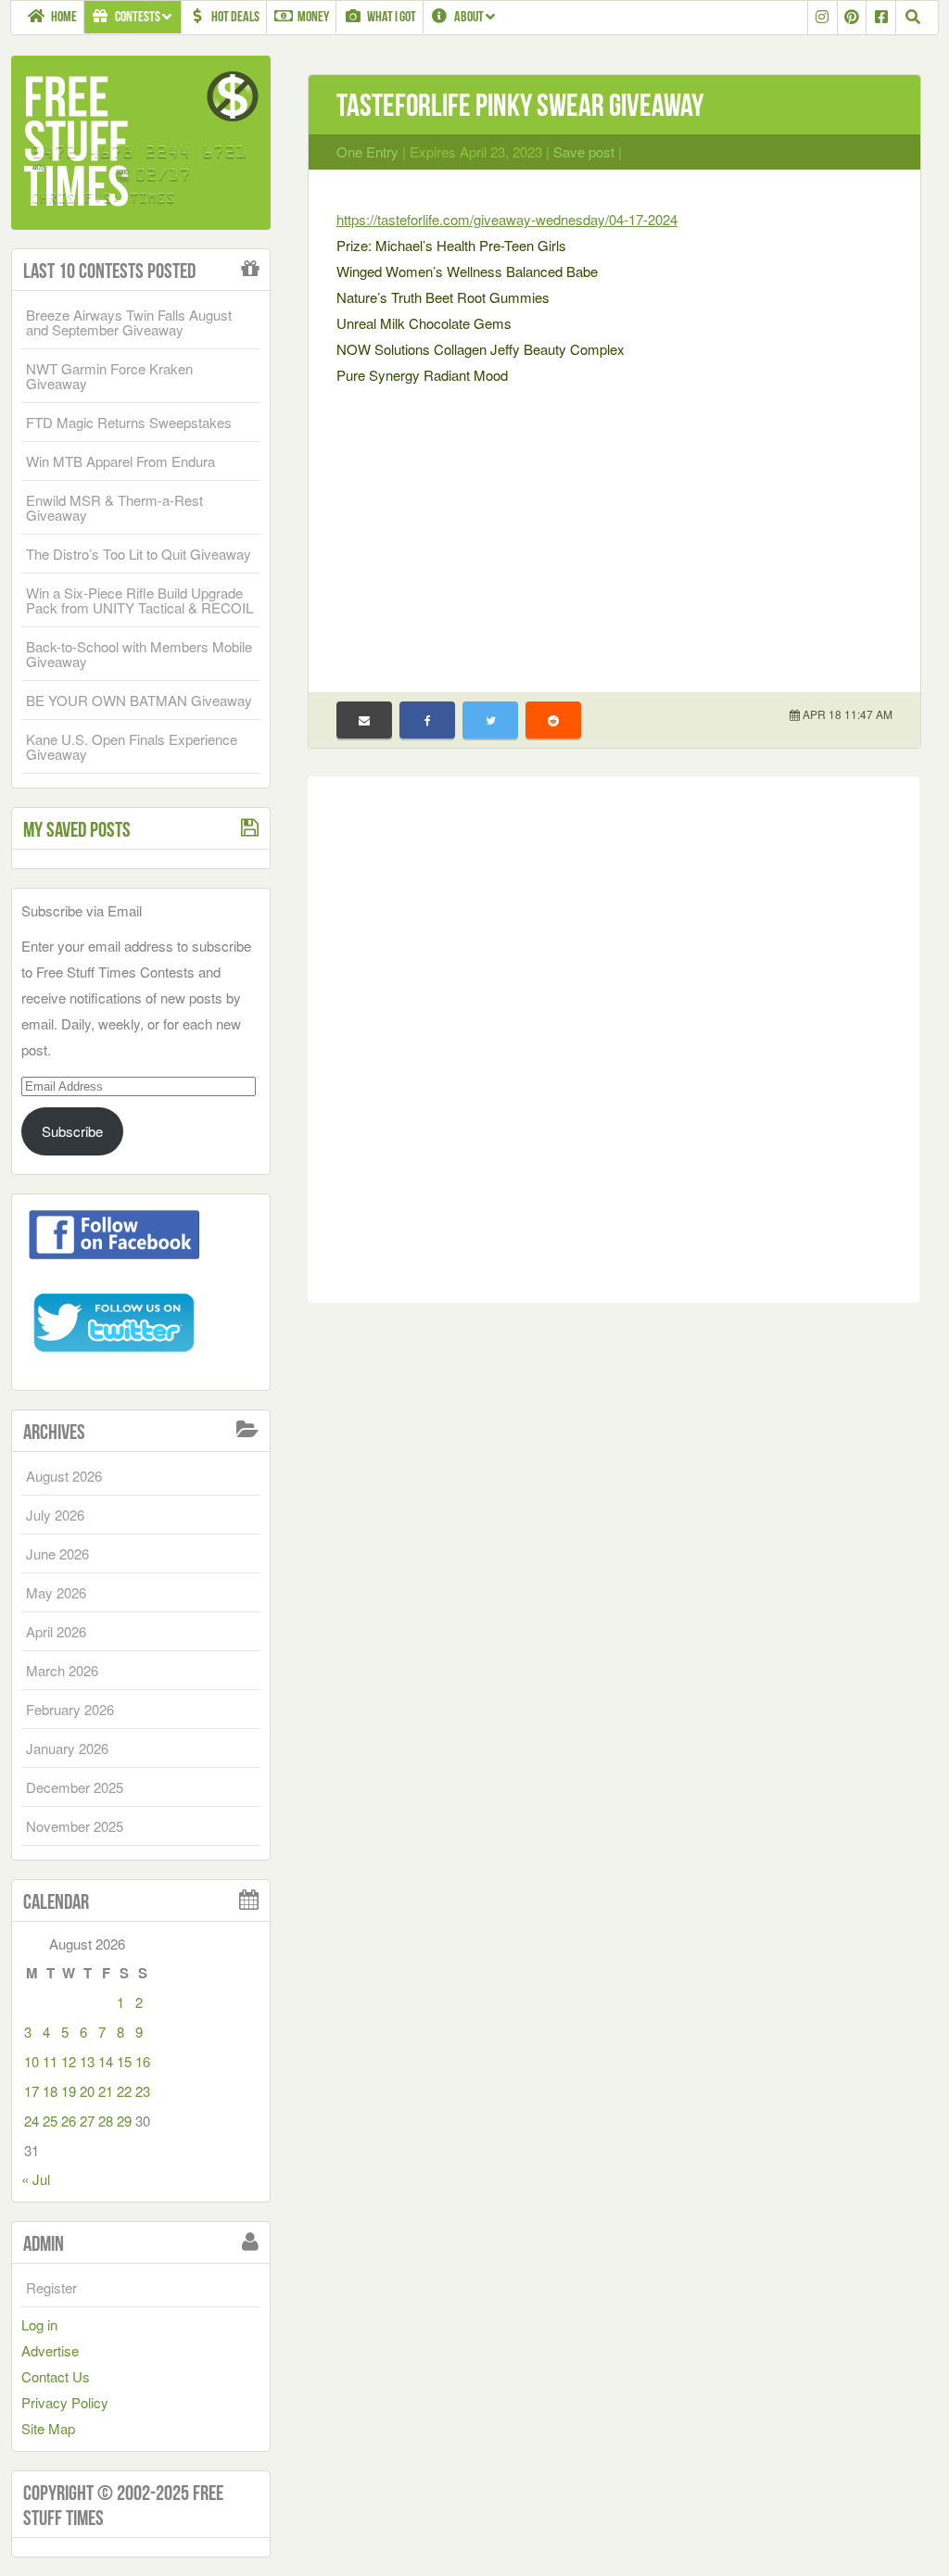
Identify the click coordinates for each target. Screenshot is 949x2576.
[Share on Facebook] (427, 720)
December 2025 (75, 1787)
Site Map (48, 2428)
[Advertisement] (614, 527)
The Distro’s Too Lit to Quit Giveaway (139, 554)
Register (51, 2287)
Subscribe (72, 1131)
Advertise (50, 2350)
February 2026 (70, 1709)
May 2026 (56, 1592)
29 (124, 2121)
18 (50, 2091)
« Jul (36, 2179)
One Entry (367, 152)
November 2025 (75, 1826)
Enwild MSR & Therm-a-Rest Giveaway (114, 507)
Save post (584, 152)
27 (87, 2121)
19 (69, 2091)
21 (106, 2091)
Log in (39, 2324)
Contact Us (56, 2376)
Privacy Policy (65, 2402)
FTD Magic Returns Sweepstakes (129, 422)
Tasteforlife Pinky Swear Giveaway (520, 105)
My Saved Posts (77, 829)
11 (50, 2061)
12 (69, 2061)
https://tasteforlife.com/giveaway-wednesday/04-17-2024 (507, 219)
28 (106, 2121)
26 (69, 2121)
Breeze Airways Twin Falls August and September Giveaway (129, 322)
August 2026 (64, 1476)
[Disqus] (614, 1036)
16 (143, 2061)
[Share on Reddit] (553, 720)
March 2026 (62, 1670)
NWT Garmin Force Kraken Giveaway (109, 376)
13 (87, 2061)
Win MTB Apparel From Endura (120, 461)
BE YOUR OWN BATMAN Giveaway (139, 700)
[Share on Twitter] (490, 720)
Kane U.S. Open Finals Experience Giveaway (132, 746)
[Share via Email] (364, 720)
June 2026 (57, 1553)
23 (143, 2091)
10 (32, 2061)
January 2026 (67, 1748)
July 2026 (55, 1515)
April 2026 (56, 1631)
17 (32, 2091)
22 (124, 2091)
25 (50, 2121)
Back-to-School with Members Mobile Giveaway (139, 654)
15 (124, 2061)
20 (87, 2091)
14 (106, 2061)
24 (32, 2121)
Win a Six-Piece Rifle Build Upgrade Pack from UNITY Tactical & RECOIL (139, 600)
